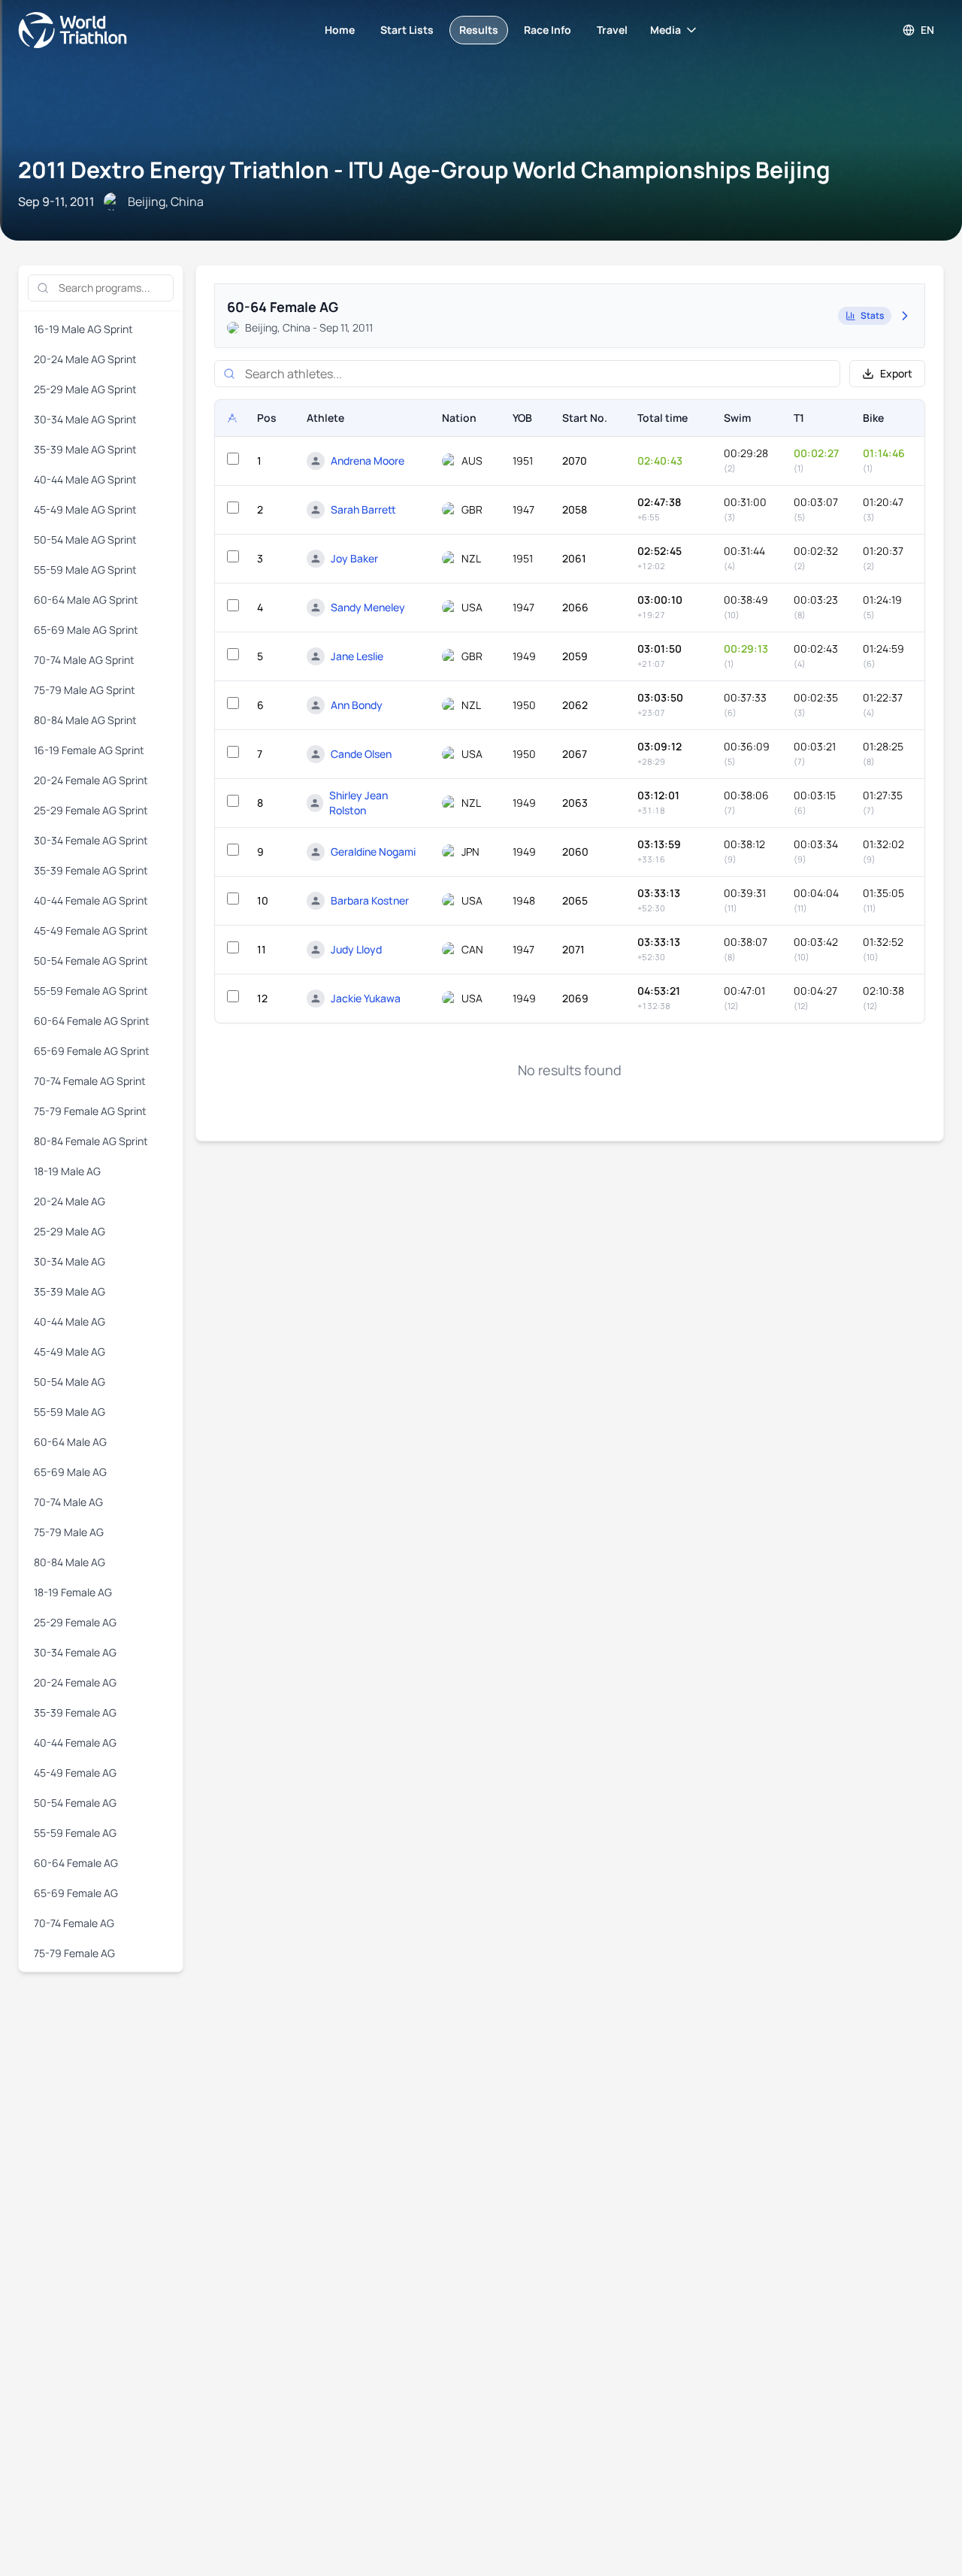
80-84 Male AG (70, 1562)
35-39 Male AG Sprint (85, 449)
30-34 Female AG (75, 1652)
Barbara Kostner (370, 900)
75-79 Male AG (69, 1532)
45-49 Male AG (70, 1352)
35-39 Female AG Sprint (91, 870)
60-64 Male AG (70, 1442)
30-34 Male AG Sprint (85, 419)
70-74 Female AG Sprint (90, 1081)
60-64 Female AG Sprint (92, 1021)
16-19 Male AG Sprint (83, 329)
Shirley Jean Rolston (358, 803)
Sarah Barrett (363, 509)
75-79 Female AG (74, 1953)
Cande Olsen (361, 754)
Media (666, 30)
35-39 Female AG (75, 1712)
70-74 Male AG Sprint (84, 660)
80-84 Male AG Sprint (85, 720)
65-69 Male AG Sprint (86, 630)
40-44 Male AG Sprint (85, 479)
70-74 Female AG (74, 1923)
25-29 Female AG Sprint (91, 810)
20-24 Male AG (70, 1201)
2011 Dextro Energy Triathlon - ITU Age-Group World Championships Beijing (424, 170)
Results (479, 30)
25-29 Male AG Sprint (85, 389)
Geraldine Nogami (373, 852)
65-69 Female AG (76, 1893)
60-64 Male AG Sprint (86, 600)
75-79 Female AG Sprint (90, 1111)
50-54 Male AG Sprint (85, 539)
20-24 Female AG (75, 1682)
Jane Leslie (357, 656)
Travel (612, 30)
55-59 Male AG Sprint (85, 570)
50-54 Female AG (75, 1803)
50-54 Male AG (70, 1382)
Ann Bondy (357, 705)
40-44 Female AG (75, 1743)
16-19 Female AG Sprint (89, 750)
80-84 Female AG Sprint (91, 1141)
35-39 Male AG (70, 1291)
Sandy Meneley (368, 607)
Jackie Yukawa (366, 998)
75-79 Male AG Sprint (85, 690)
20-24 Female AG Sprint (91, 780)
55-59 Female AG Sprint (91, 991)
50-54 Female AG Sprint (91, 961)
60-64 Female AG (76, 1863)
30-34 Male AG (70, 1261)
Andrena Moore (368, 461)
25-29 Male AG (70, 1231)
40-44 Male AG (70, 1321)
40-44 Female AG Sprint (91, 900)
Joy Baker (354, 558)
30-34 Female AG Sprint (91, 840)
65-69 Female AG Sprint (92, 1051)
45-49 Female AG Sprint (91, 930)
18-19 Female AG (73, 1592)
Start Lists (407, 30)
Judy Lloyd (356, 949)
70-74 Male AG (68, 1502)
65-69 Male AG (70, 1472)
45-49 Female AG (75, 1773)
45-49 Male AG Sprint (85, 509)
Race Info (548, 30)
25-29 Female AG (75, 1622)
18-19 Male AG (67, 1171)
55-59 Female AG (75, 1833)
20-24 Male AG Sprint (85, 359)
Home (340, 30)
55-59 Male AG (70, 1412)
